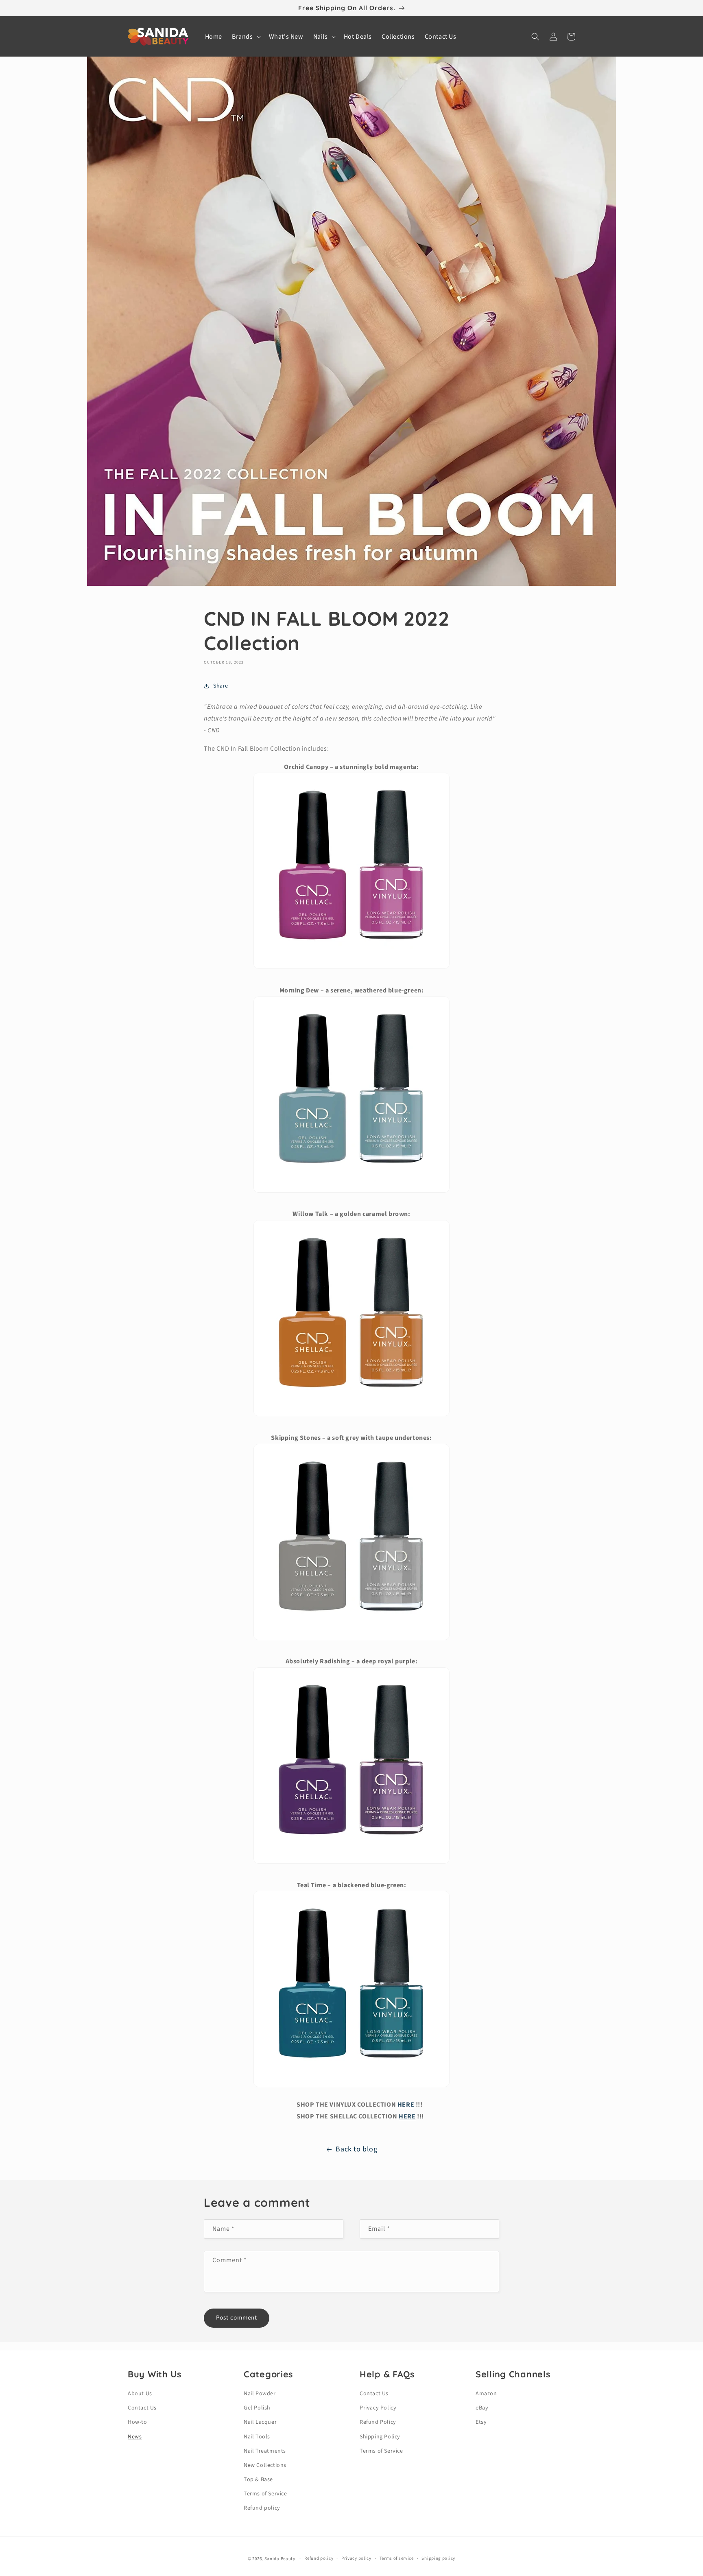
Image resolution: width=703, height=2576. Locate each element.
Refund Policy (378, 2422)
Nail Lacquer (260, 2422)
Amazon (486, 2394)
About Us (140, 2394)
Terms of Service (265, 2494)
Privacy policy (356, 2558)
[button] (246, 37)
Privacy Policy (378, 2408)
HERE (406, 2105)
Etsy (481, 2422)
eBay (482, 2408)
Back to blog (356, 2149)
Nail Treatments (265, 2451)
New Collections (265, 2465)
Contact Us (142, 2408)
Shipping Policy (380, 2437)
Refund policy (262, 2508)
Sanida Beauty (280, 2559)
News (135, 2437)
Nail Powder (260, 2394)
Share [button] (221, 686)
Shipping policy (438, 2558)
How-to (138, 2422)
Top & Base (258, 2480)
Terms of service (397, 2558)
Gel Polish (257, 2408)
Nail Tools (257, 2437)
